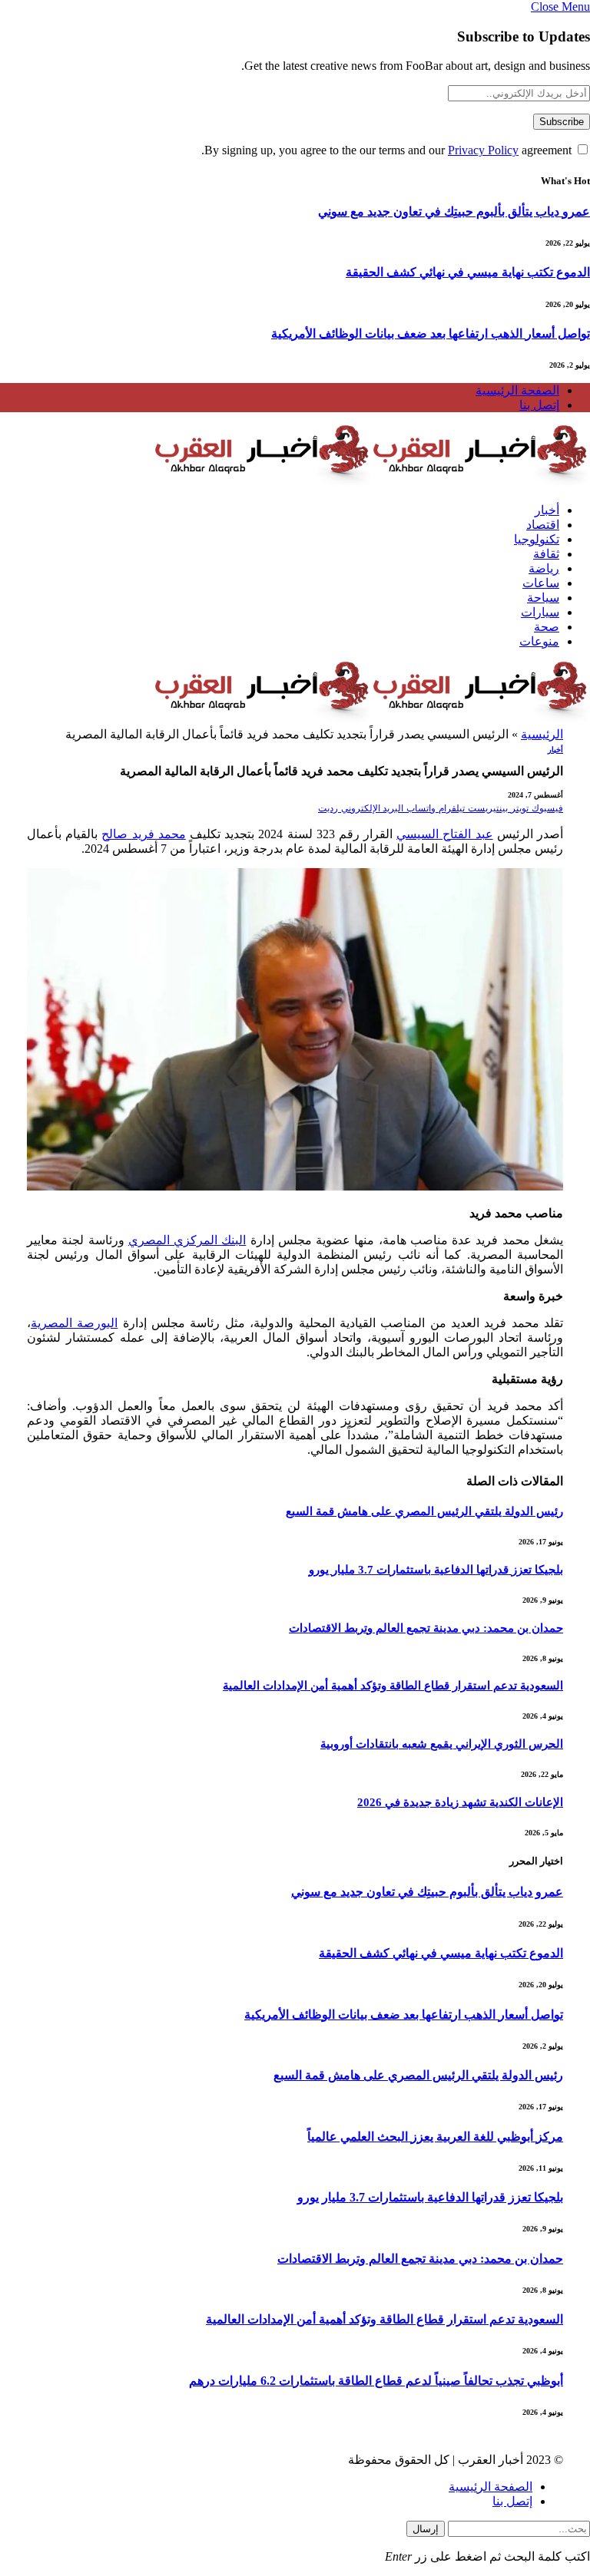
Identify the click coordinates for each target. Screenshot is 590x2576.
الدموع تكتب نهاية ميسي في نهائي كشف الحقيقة (468, 272)
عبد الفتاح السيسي (444, 834)
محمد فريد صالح (143, 834)
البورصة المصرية (74, 1323)
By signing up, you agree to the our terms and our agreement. (388, 150)
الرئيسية (542, 734)
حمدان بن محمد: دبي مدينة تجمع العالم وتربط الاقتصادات (426, 1628)
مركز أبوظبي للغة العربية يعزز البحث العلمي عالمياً (435, 2137)
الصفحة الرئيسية (517, 390)
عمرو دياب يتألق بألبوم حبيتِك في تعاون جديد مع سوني (454, 211)
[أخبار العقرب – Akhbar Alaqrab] (372, 483)
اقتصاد (543, 525)
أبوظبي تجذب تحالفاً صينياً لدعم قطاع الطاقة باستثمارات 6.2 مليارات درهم (376, 2381)
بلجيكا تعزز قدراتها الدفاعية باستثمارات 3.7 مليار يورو (436, 1570)
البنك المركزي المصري (187, 1240)
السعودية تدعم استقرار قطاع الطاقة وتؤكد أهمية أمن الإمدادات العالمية (393, 1686)
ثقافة (546, 554)
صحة (547, 627)
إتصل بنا (539, 405)
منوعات (539, 641)
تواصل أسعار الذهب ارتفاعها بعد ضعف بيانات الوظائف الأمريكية (431, 334)
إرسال (426, 2529)
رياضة (544, 568)
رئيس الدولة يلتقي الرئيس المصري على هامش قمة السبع (424, 1511)
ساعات (541, 583)
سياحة (543, 598)
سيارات (540, 612)
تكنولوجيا (537, 539)
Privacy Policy (483, 150)
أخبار (547, 510)
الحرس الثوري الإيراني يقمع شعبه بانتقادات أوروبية (442, 1744)
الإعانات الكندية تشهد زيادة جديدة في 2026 (460, 1802)
